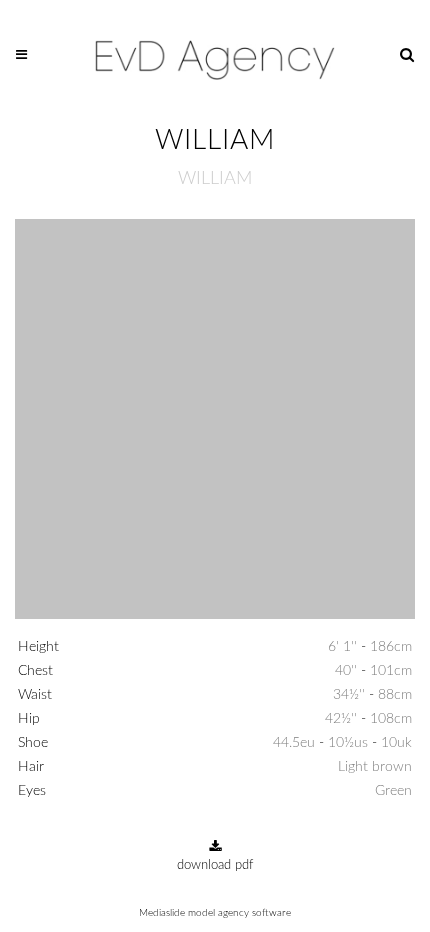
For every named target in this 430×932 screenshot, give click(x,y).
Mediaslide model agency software (215, 913)
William (215, 179)
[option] (215, 421)
